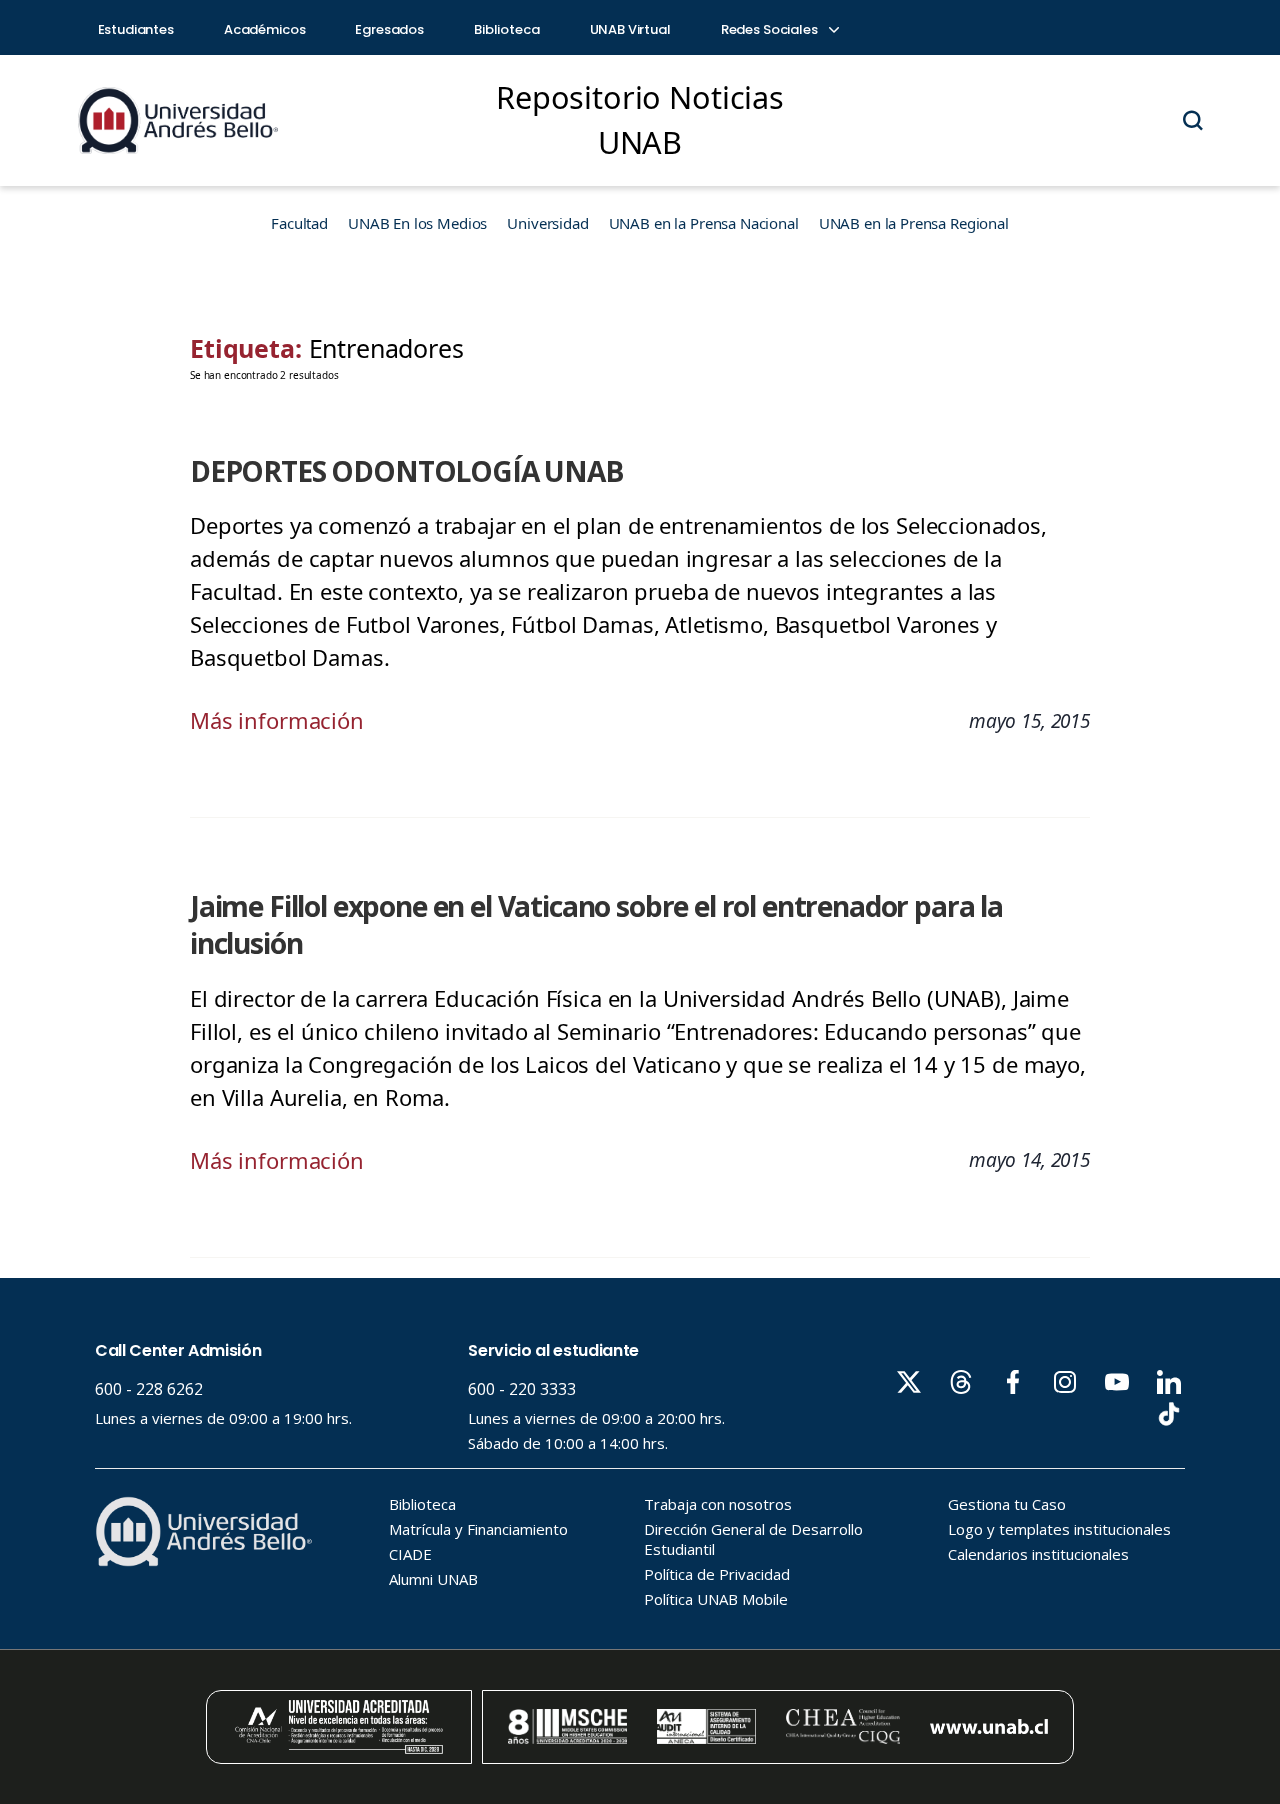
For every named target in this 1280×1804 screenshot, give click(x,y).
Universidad (547, 223)
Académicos (265, 29)
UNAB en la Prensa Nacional (704, 223)
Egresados (389, 29)
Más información (277, 720)
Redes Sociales (771, 29)
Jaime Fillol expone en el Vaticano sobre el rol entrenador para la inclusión (596, 924)
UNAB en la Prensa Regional (914, 223)
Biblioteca (507, 29)
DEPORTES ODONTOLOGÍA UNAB (406, 471)
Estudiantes (136, 29)
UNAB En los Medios (417, 223)
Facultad (299, 223)
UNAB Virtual (630, 29)
